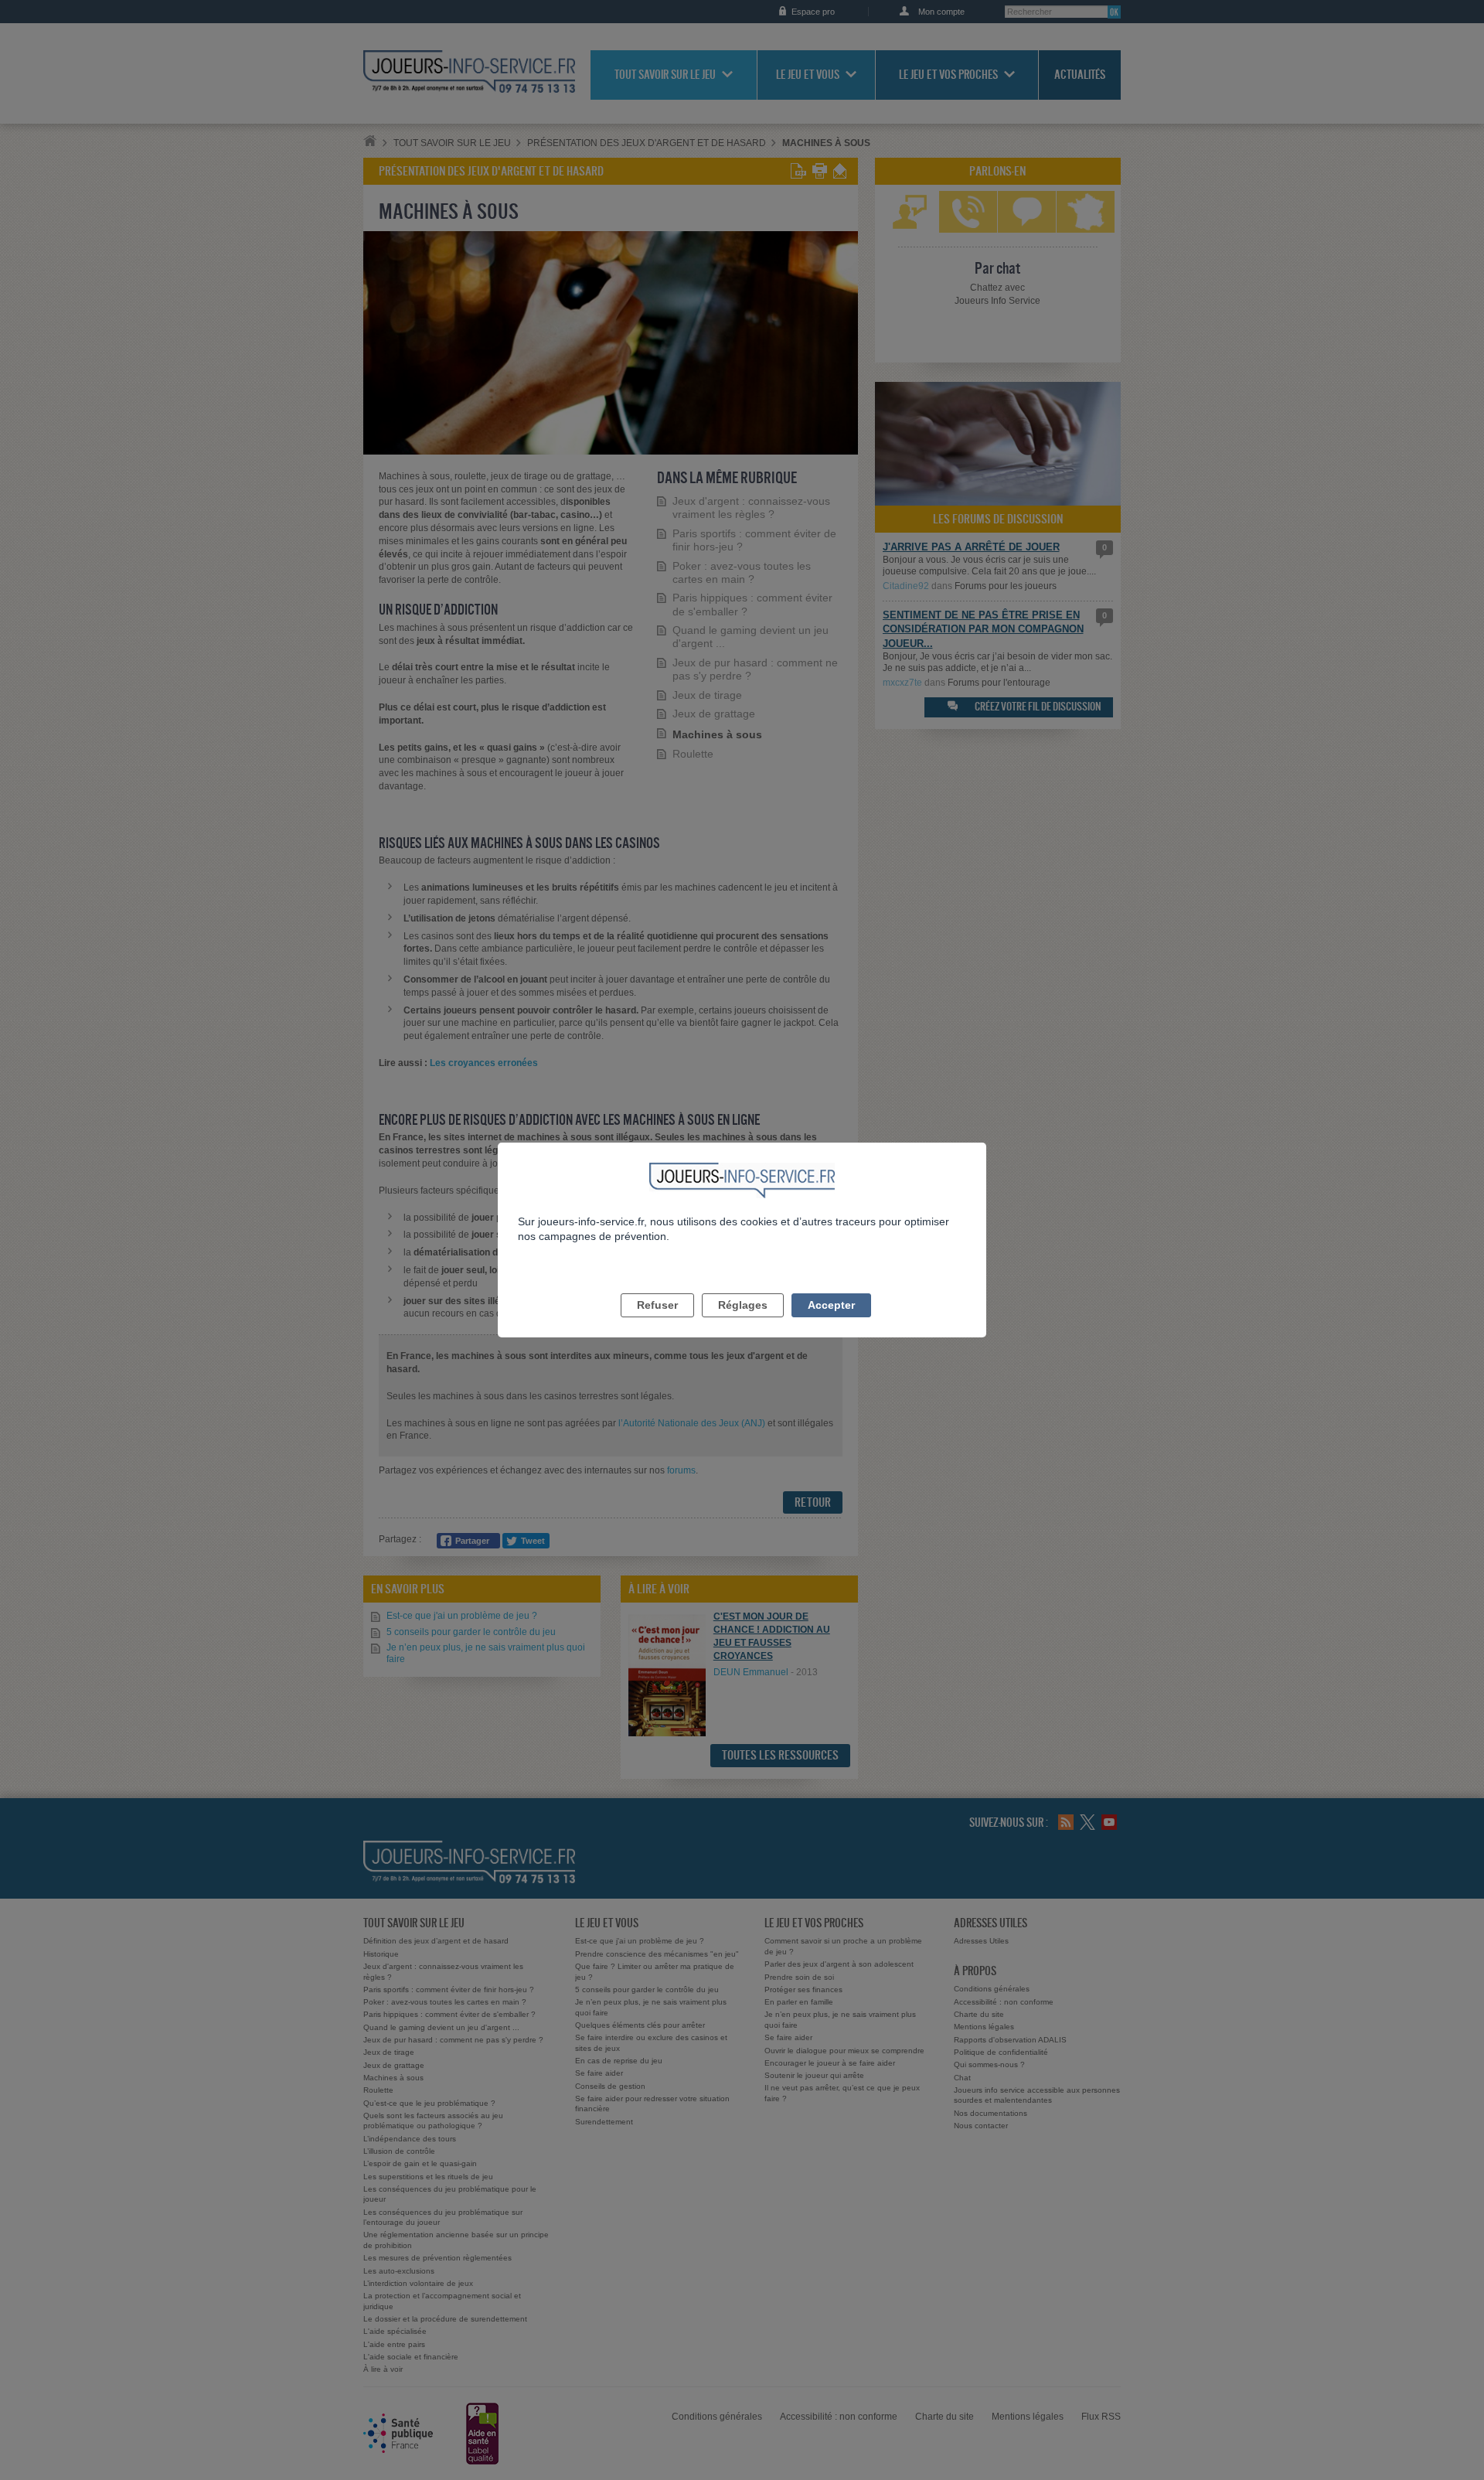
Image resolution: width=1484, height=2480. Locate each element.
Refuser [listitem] (657, 1305)
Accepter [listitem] (831, 1305)
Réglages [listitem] (743, 1305)
